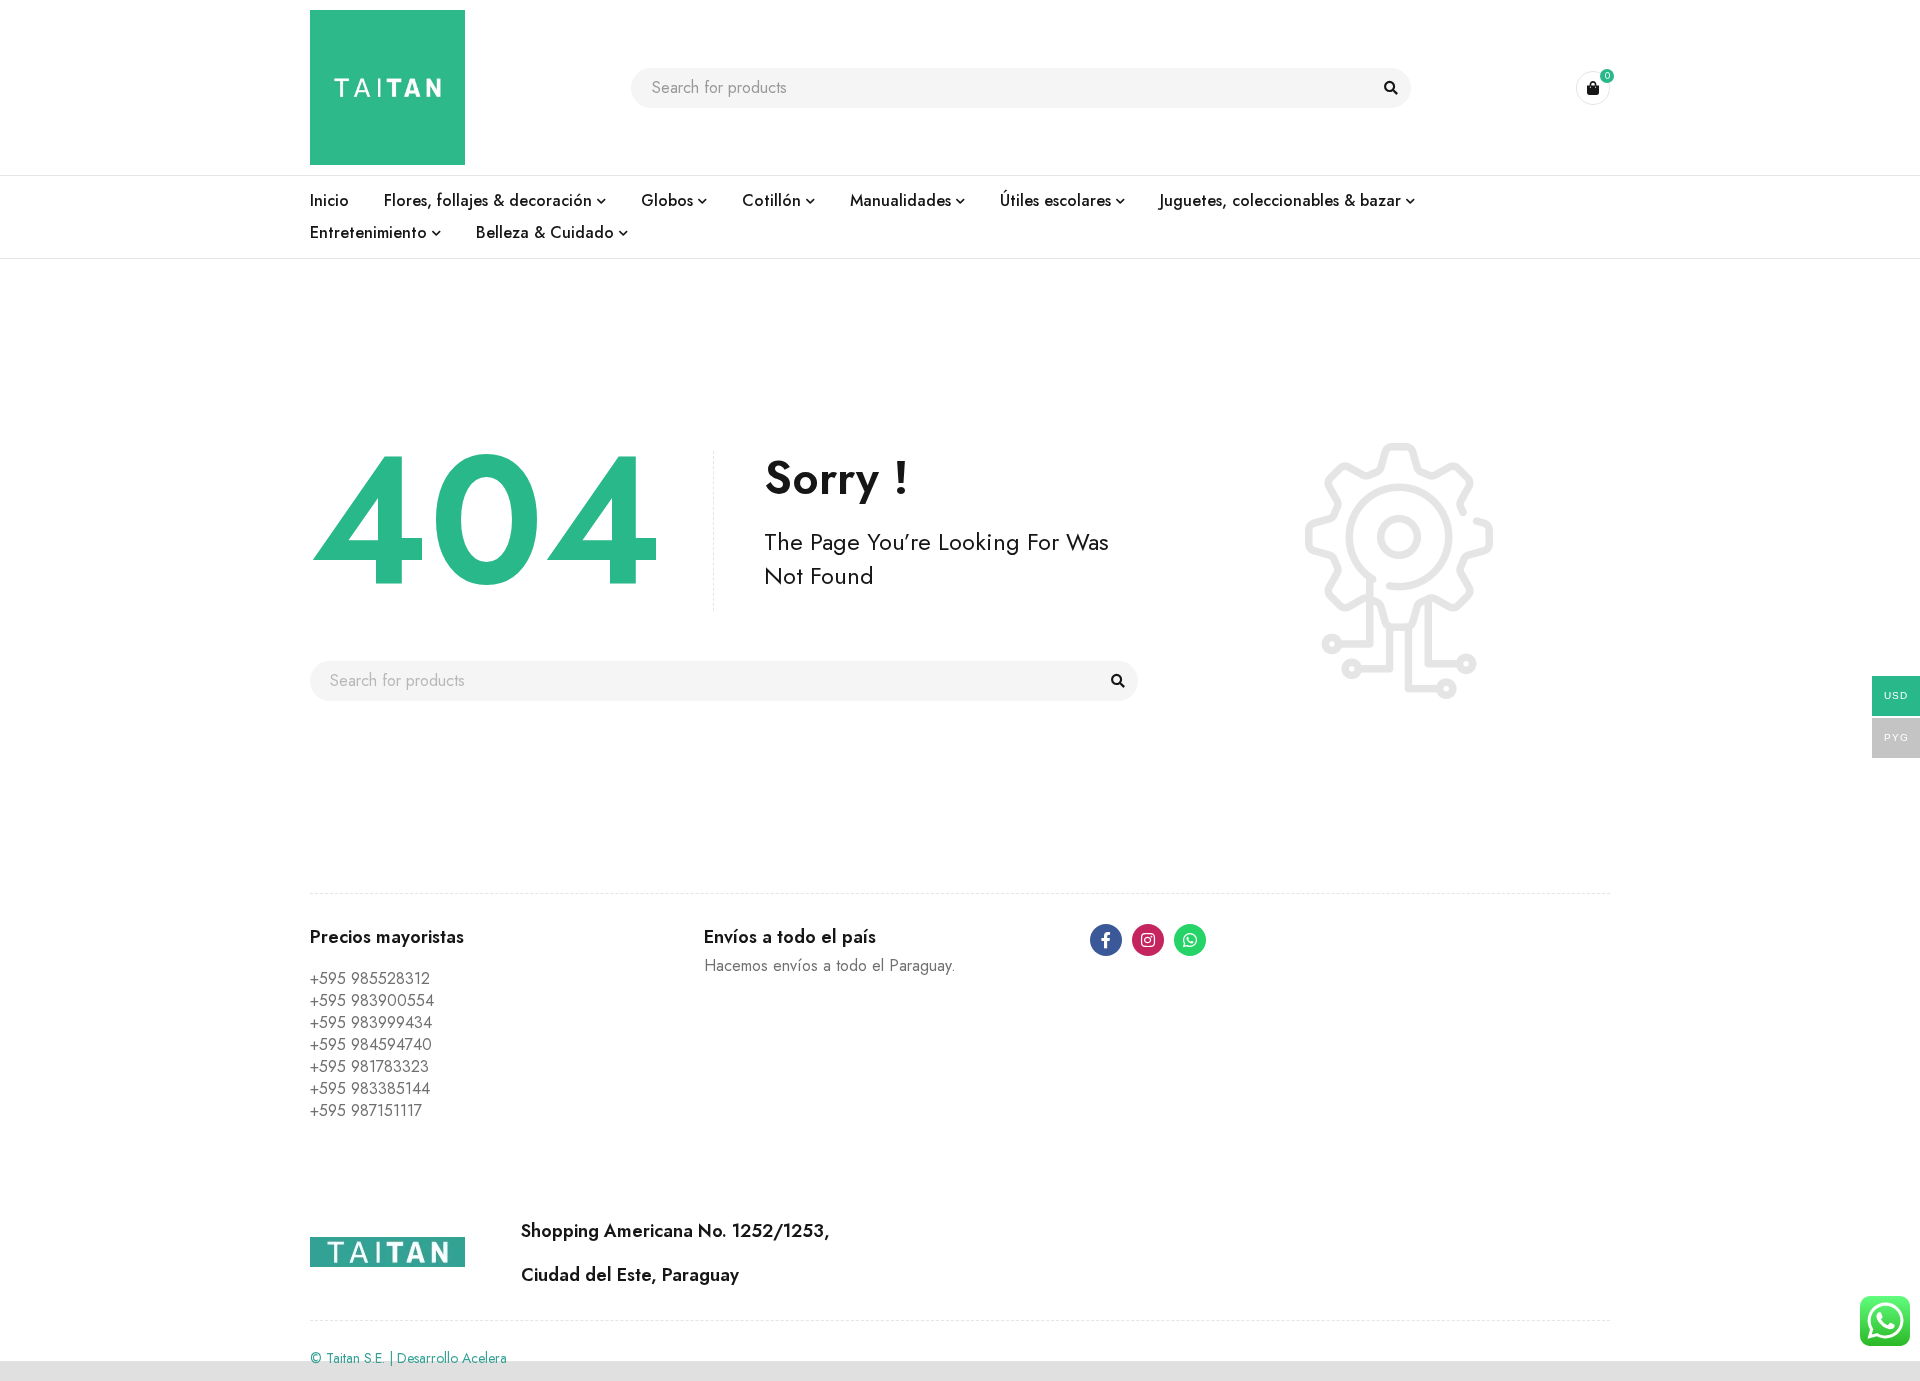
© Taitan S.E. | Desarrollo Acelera (408, 1358)
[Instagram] (1148, 940)
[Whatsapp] (1190, 940)
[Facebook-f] (1106, 940)
